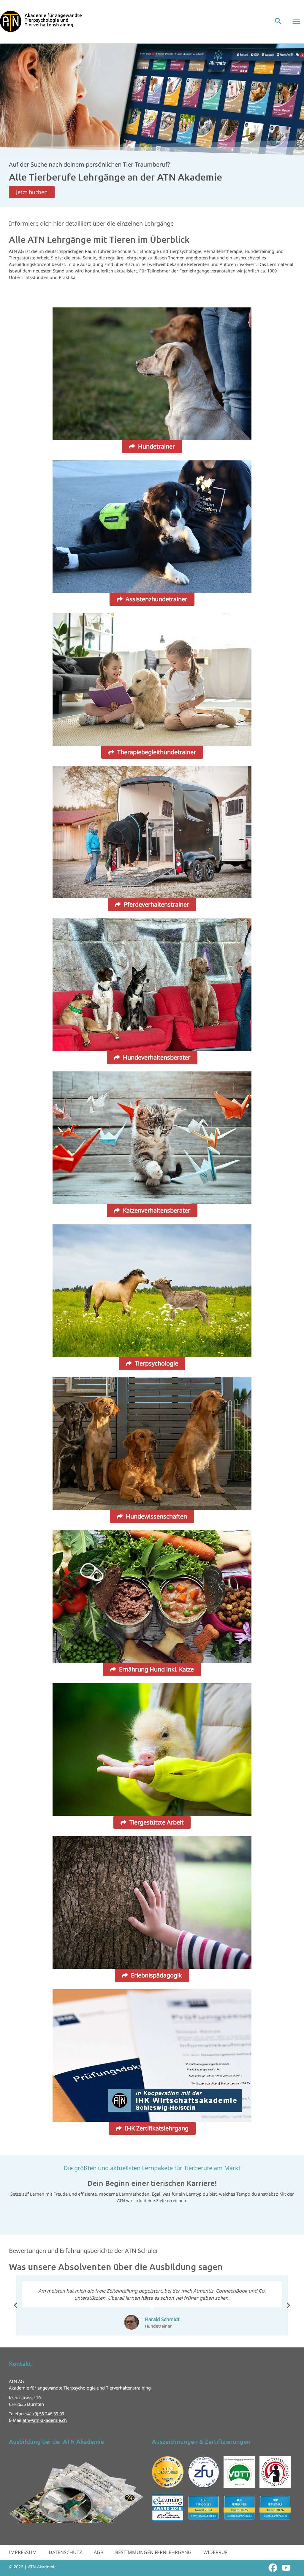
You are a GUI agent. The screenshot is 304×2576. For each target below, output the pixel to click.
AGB (99, 2552)
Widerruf (215, 2552)
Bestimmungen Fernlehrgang (153, 2552)
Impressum (23, 2552)
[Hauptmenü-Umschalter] (296, 21)
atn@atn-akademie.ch (45, 2420)
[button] (278, 21)
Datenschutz (65, 2552)
